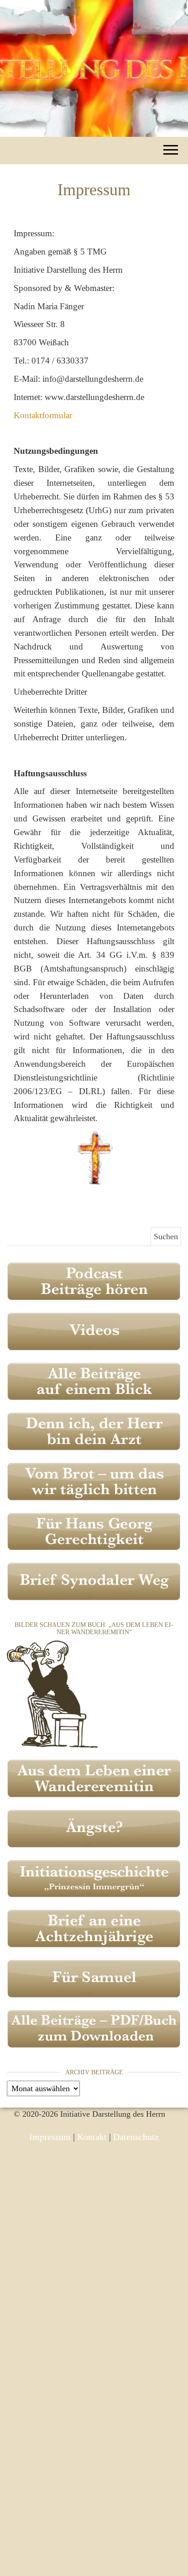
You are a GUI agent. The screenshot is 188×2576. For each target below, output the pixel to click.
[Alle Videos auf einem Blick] (94, 1330)
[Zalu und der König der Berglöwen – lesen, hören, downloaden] (94, 1978)
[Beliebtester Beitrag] (94, 1431)
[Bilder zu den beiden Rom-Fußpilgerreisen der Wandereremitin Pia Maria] (52, 1693)
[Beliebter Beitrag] (94, 1480)
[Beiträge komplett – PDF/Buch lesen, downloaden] (94, 2028)
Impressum (50, 2137)
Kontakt (92, 2137)
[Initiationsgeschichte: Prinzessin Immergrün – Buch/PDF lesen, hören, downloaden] (94, 1878)
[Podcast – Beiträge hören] (94, 1281)
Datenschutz (136, 2137)
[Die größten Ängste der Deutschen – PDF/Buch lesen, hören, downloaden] (94, 1828)
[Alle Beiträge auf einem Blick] (94, 1381)
